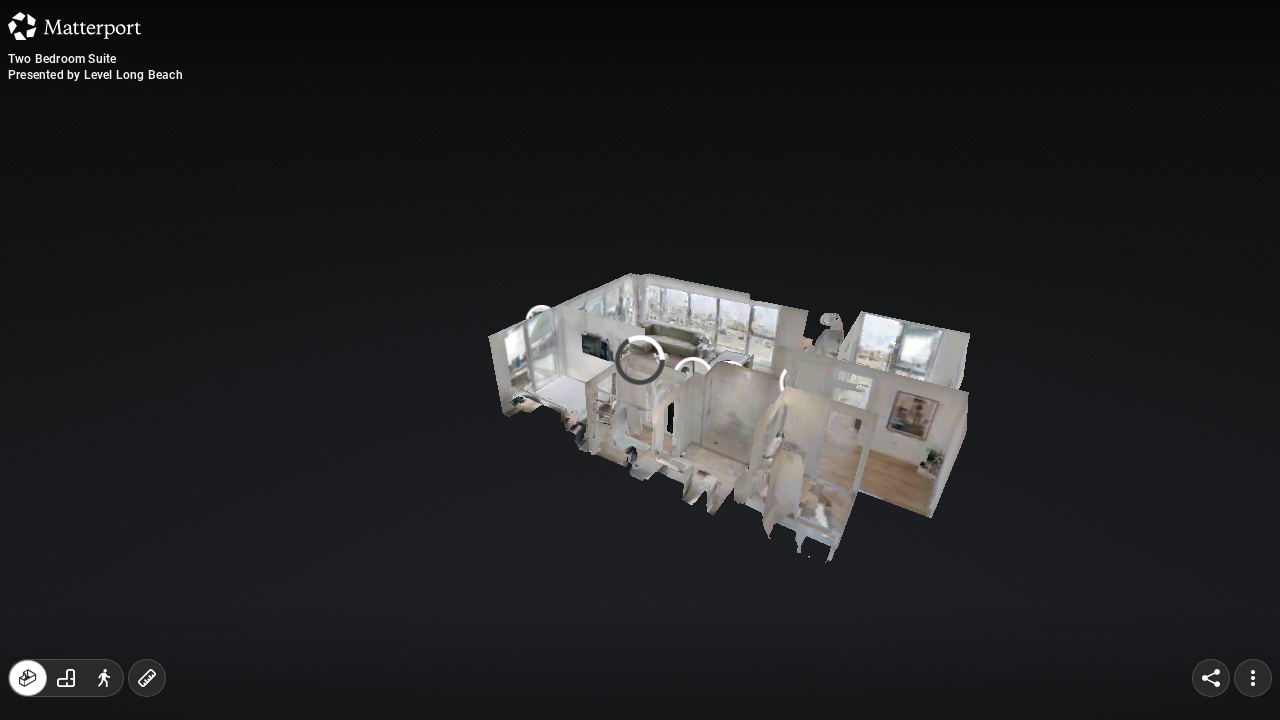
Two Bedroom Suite (62, 59)
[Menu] (1253, 678)
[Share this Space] (1211, 678)
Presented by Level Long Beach (95, 75)
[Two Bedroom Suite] (640, 360)
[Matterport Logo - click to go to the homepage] (74, 26)
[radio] (28, 678)
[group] (66, 678)
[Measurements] (147, 678)
